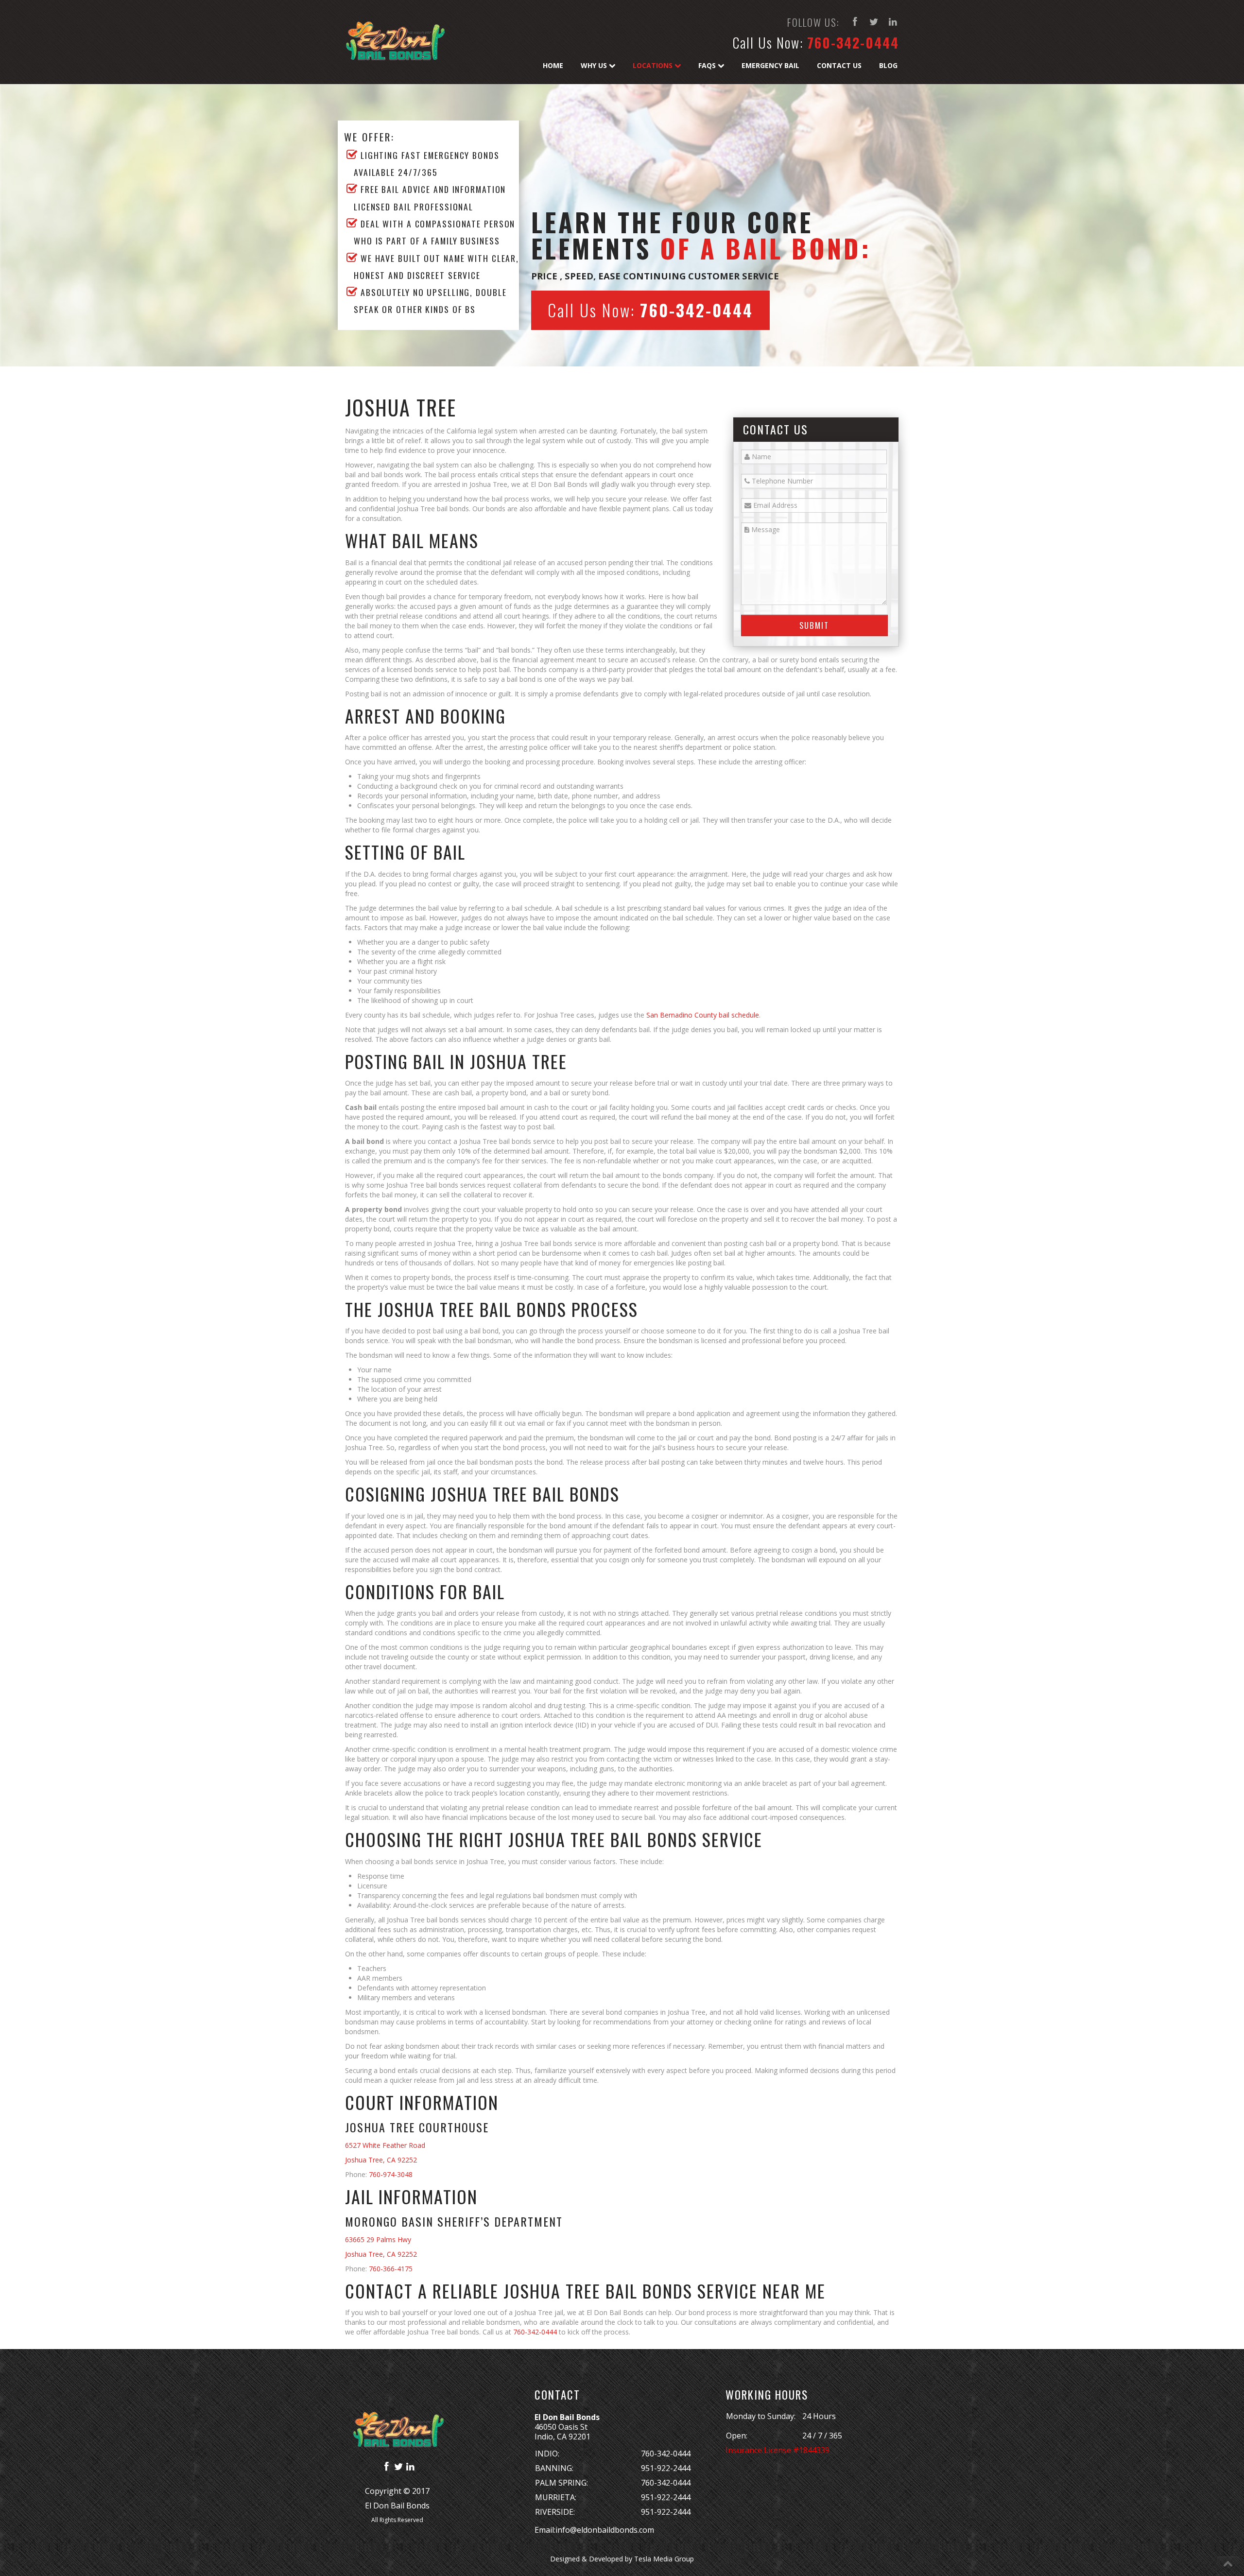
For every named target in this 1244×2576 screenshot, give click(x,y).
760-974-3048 (391, 2174)
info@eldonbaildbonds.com (605, 2530)
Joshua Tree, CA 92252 (381, 2160)
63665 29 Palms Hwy (378, 2239)
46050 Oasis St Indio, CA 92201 (562, 2432)
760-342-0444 (853, 43)
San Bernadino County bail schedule (703, 1015)
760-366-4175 (391, 2269)
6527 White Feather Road (385, 2145)
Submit (814, 625)
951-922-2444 (666, 2468)
